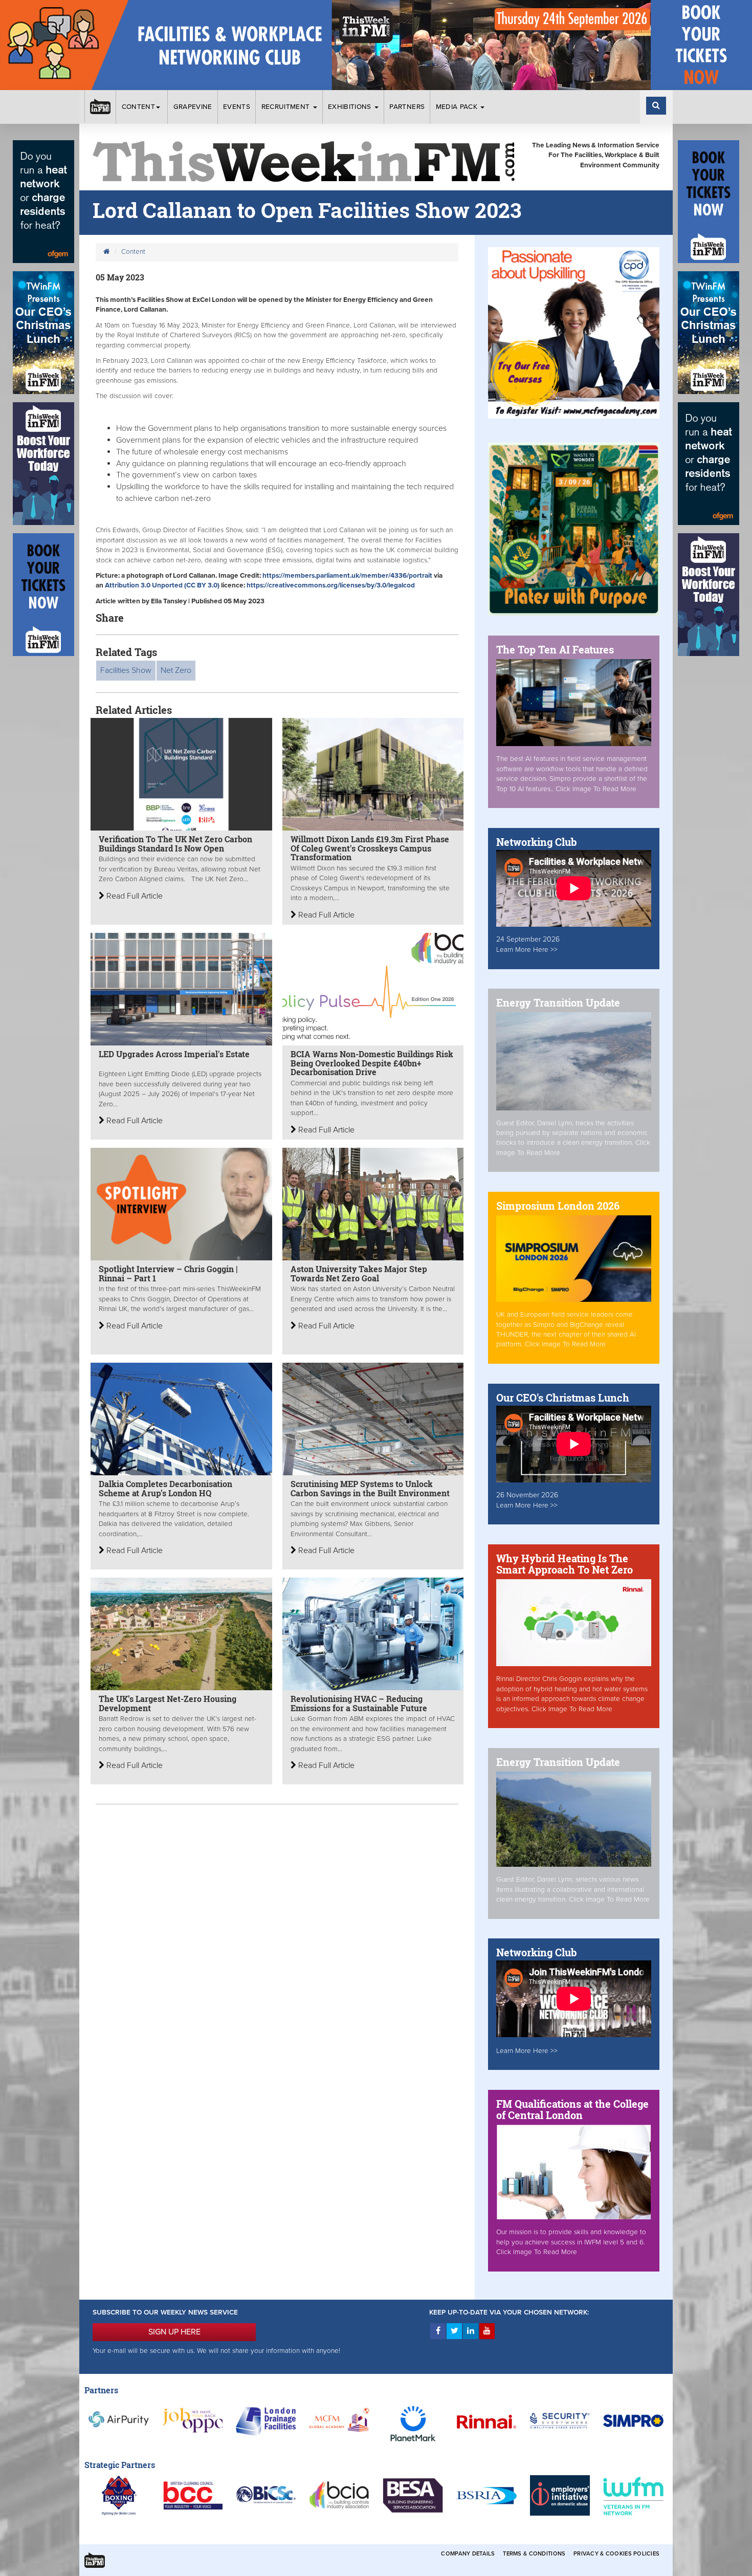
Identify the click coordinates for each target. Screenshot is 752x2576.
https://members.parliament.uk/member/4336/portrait (347, 576)
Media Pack (458, 107)
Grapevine (193, 107)
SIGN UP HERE (174, 2332)
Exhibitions (351, 107)
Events (237, 107)
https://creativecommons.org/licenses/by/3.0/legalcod (331, 585)
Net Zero (176, 670)
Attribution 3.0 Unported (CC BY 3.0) (162, 585)
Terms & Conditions (534, 2554)
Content (138, 107)
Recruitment (287, 107)
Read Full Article (134, 896)
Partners (407, 107)
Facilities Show (126, 670)
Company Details (468, 2554)
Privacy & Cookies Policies (616, 2554)
